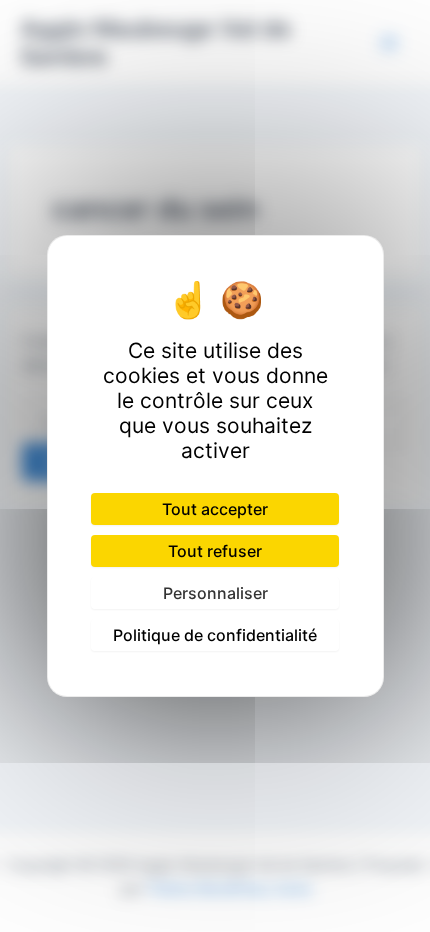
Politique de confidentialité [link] (215, 635)
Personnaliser (215, 593)
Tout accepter (215, 509)
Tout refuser (215, 551)
